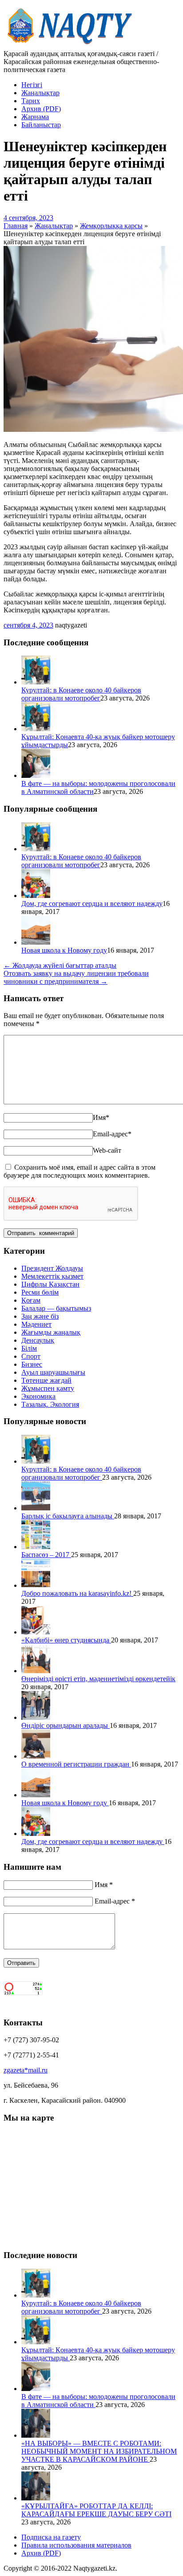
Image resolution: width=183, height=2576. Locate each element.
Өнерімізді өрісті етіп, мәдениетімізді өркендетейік (98, 1679)
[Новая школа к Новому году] (36, 942)
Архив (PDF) (41, 109)
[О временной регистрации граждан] (36, 1756)
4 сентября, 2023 (28, 218)
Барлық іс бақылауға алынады (68, 1516)
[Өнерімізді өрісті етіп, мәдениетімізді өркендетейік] (36, 1671)
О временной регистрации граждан (76, 1764)
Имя (101, 1117)
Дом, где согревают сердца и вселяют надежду (92, 904)
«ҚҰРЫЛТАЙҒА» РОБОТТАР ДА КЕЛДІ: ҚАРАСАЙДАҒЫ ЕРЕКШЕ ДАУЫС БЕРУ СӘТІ (96, 2510)
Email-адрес (112, 1134)
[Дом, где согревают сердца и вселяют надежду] (36, 896)
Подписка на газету (51, 2537)
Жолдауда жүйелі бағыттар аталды (60, 965)
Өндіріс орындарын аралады (66, 1725)
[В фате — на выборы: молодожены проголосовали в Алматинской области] (36, 775)
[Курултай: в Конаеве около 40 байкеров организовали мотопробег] (36, 682)
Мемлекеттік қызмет (52, 1276)
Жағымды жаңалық (51, 1332)
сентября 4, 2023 (28, 625)
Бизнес (32, 1364)
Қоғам (31, 1300)
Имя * (104, 1885)
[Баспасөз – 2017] (36, 1547)
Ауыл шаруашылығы (53, 1372)
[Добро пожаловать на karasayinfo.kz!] (36, 1585)
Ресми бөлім (40, 1292)
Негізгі (32, 85)
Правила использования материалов (76, 2545)
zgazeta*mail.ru (26, 2070)
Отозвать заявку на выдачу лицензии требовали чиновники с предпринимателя (76, 977)
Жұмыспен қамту (48, 1388)
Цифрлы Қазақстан (50, 1284)
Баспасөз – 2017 (46, 1555)
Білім (29, 1348)
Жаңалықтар (40, 93)
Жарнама (35, 117)
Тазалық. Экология (50, 1404)
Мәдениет (36, 1324)
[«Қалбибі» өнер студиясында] (36, 1632)
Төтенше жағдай (46, 1380)
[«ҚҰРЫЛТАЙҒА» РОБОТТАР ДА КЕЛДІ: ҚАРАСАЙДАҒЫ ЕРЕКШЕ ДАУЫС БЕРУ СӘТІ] (36, 2498)
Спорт (31, 1356)
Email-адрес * (115, 1901)
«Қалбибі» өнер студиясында (66, 1640)
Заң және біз (40, 1316)
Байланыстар (41, 125)
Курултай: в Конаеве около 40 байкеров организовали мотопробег (81, 694)
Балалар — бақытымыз (56, 1308)
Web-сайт (107, 1150)
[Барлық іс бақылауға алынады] (36, 1508)
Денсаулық (38, 1340)
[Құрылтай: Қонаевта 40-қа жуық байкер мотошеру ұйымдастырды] (36, 729)
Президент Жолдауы (52, 1268)
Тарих (31, 101)
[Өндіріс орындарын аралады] (36, 1717)
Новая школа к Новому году (64, 950)
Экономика (38, 1396)
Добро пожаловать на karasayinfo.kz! (77, 1593)
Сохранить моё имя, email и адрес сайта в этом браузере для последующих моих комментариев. (80, 1171)
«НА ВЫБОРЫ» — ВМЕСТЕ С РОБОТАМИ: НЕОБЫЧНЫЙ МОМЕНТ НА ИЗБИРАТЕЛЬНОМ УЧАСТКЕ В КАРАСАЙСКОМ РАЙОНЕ (99, 2451)
